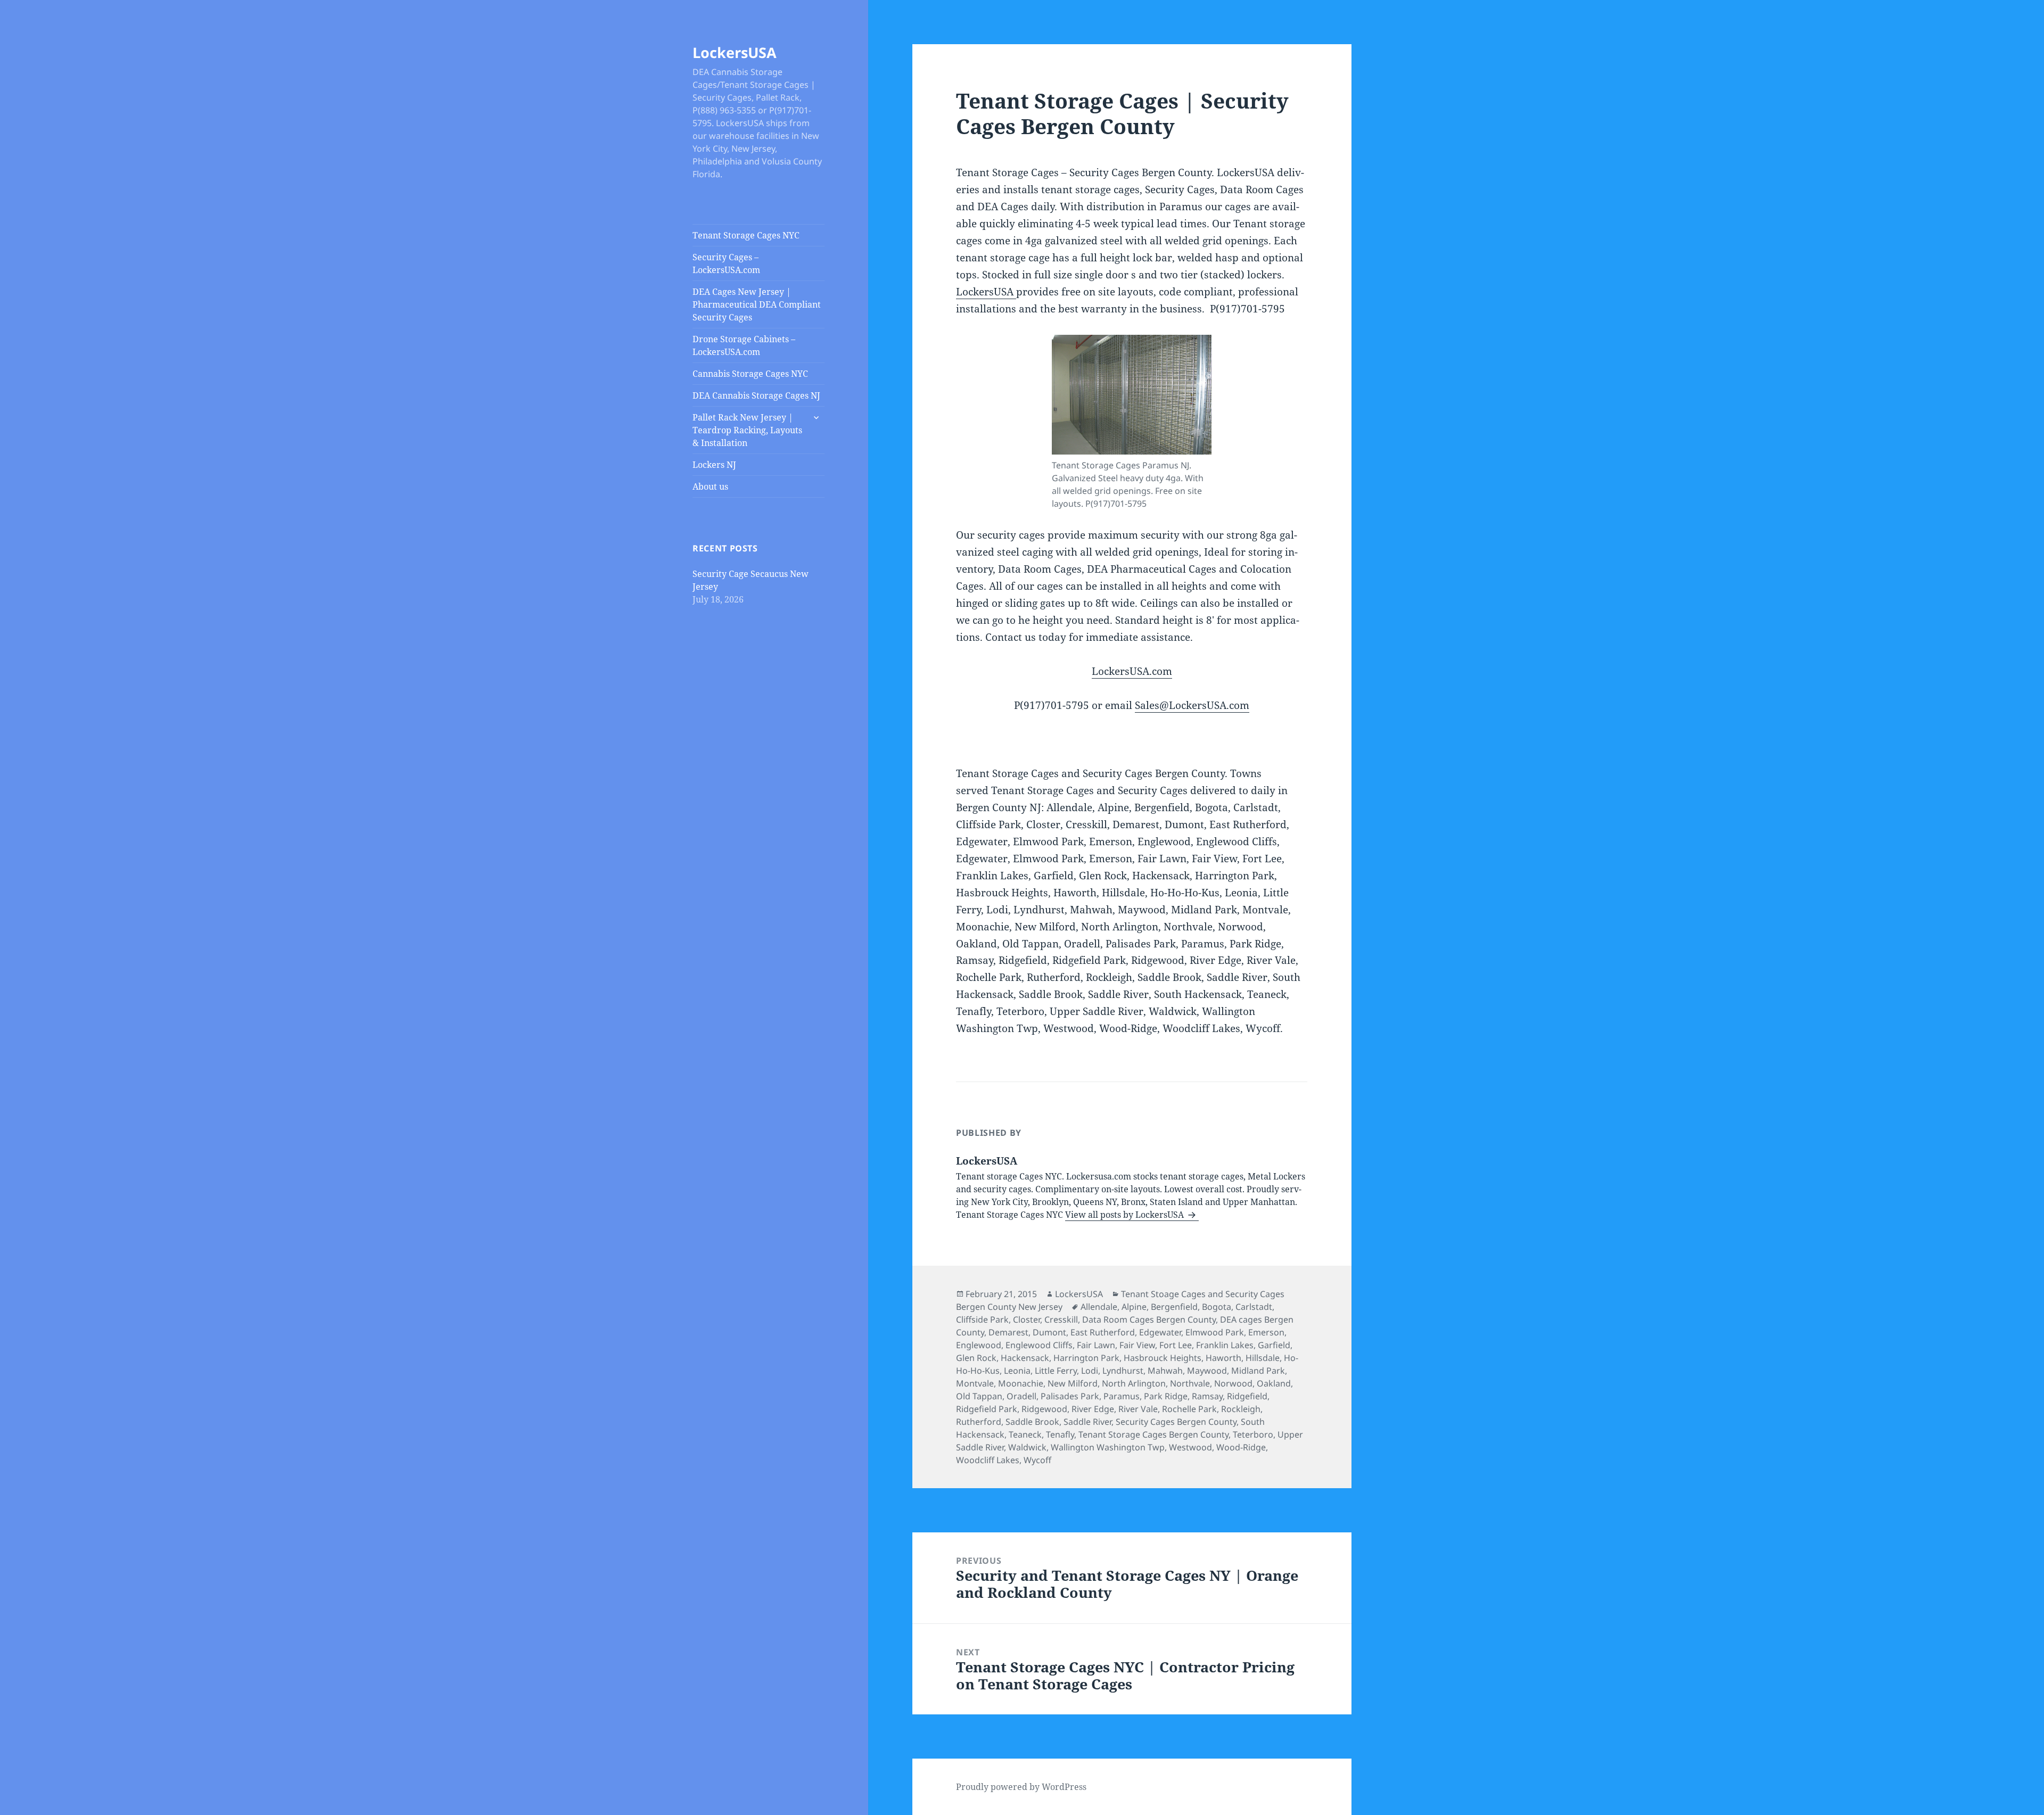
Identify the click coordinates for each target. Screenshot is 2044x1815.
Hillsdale (1263, 1358)
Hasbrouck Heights (1163, 1358)
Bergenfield (1174, 1307)
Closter (1027, 1319)
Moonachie (1021, 1383)
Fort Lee (1176, 1345)
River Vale (1138, 1409)
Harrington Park (1086, 1358)
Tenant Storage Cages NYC (746, 235)
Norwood (1233, 1383)
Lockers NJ (714, 465)
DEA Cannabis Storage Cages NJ (756, 395)
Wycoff (1037, 1460)
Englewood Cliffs (1039, 1345)
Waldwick (1027, 1447)
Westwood (1190, 1447)
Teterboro (1253, 1434)
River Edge (1093, 1409)
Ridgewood (1044, 1409)
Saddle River (1087, 1422)
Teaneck (1025, 1434)
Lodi (1090, 1371)
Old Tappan (979, 1396)
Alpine (1134, 1307)
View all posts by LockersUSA (1126, 1215)
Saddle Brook (1032, 1422)
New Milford (1073, 1383)
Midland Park (1258, 1371)
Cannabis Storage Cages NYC (750, 374)
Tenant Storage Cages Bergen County (1153, 1434)
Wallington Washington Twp (1108, 1447)
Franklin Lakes (1225, 1345)
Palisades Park (1070, 1396)
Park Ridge (1166, 1396)
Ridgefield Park (987, 1409)
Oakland (1274, 1383)
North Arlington (1134, 1383)
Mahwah (1165, 1371)
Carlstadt (1254, 1307)
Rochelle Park (1189, 1409)
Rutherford (979, 1422)
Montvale (975, 1383)
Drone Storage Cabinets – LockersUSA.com (744, 345)
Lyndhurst (1123, 1371)
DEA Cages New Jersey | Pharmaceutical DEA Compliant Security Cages (757, 304)
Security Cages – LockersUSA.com (726, 263)
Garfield (1274, 1345)
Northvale (1190, 1383)
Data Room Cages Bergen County (1149, 1319)
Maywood (1207, 1371)
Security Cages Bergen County (1176, 1422)
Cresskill (1061, 1319)
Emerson (1266, 1332)
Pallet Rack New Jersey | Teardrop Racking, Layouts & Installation (747, 430)
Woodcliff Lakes (988, 1460)
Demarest (1008, 1332)
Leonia (1017, 1371)
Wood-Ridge (1241, 1447)
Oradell (1021, 1396)
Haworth (1223, 1358)
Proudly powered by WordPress (1021, 1787)
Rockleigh (1241, 1409)
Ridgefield (1247, 1396)
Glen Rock (976, 1358)
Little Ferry (1056, 1371)
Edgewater (1160, 1332)
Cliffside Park (982, 1319)
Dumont (1049, 1332)
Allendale (1099, 1307)
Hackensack (1025, 1358)
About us (710, 486)
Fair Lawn (1096, 1345)
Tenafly (1060, 1434)
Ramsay (1207, 1396)
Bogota (1217, 1307)
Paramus (1122, 1396)
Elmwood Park (1215, 1332)
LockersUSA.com (1132, 671)
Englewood (979, 1345)
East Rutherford (1103, 1332)
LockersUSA (735, 52)
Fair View (1137, 1345)
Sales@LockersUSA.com (1192, 705)
